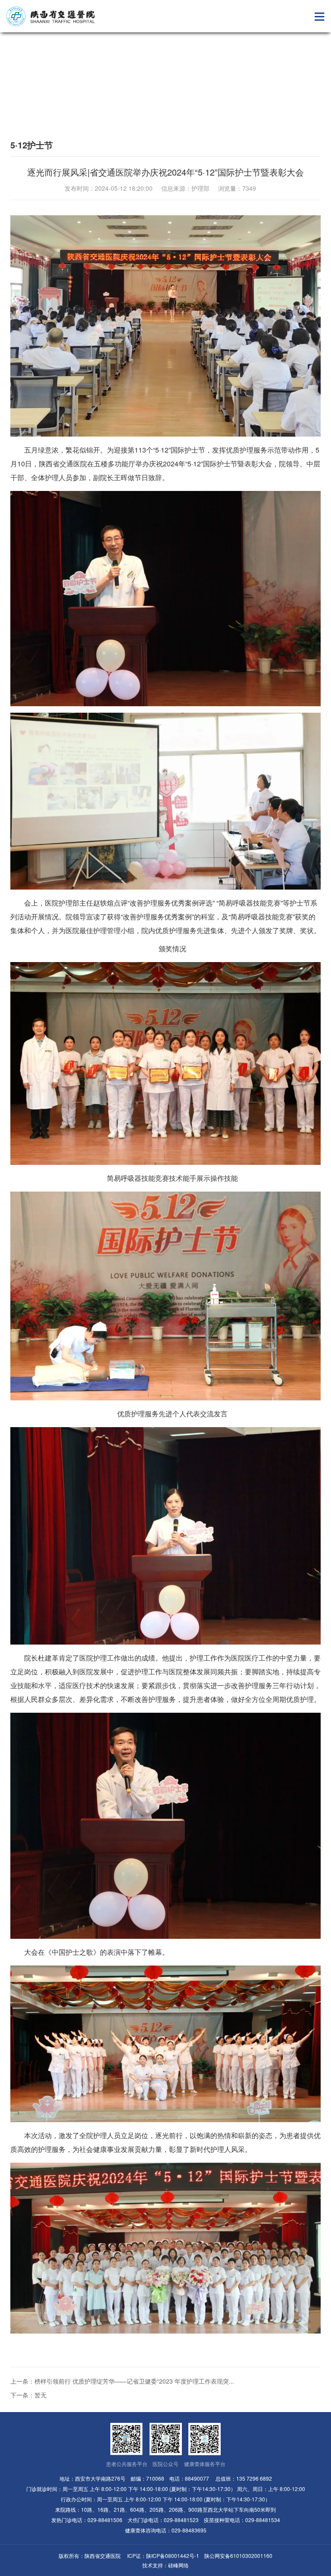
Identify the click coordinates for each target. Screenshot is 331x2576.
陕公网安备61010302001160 (238, 2556)
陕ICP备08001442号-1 (173, 2556)
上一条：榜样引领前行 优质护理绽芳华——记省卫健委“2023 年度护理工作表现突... (122, 2381)
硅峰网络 (178, 2565)
